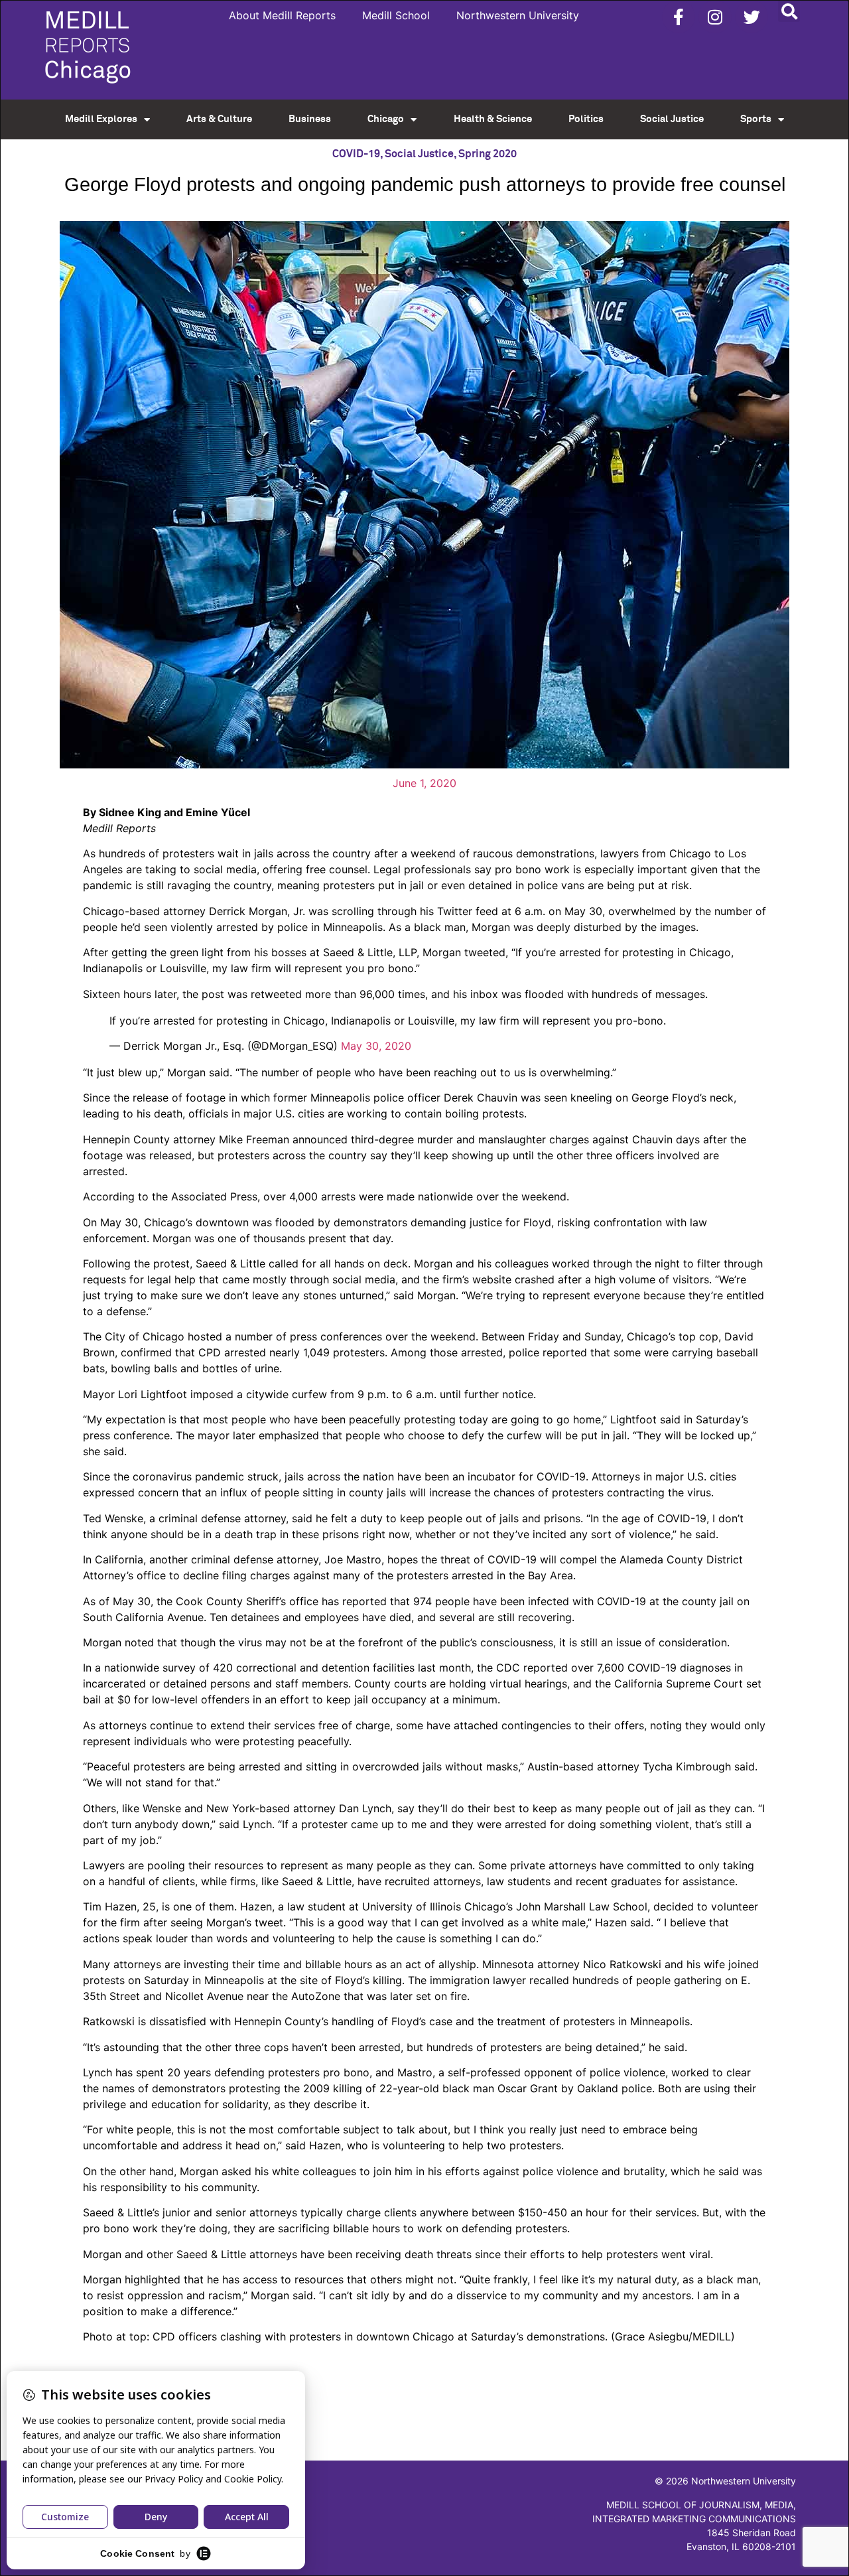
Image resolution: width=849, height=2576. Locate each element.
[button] (789, 11)
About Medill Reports (282, 15)
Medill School (396, 15)
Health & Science (493, 119)
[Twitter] (751, 17)
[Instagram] (715, 17)
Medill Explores (101, 119)
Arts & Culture (219, 119)
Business (310, 119)
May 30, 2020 (376, 1046)
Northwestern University (518, 15)
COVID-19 (356, 154)
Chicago (386, 119)
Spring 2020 (488, 154)
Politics (586, 119)
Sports (756, 119)
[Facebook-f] (679, 17)
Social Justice (672, 119)
